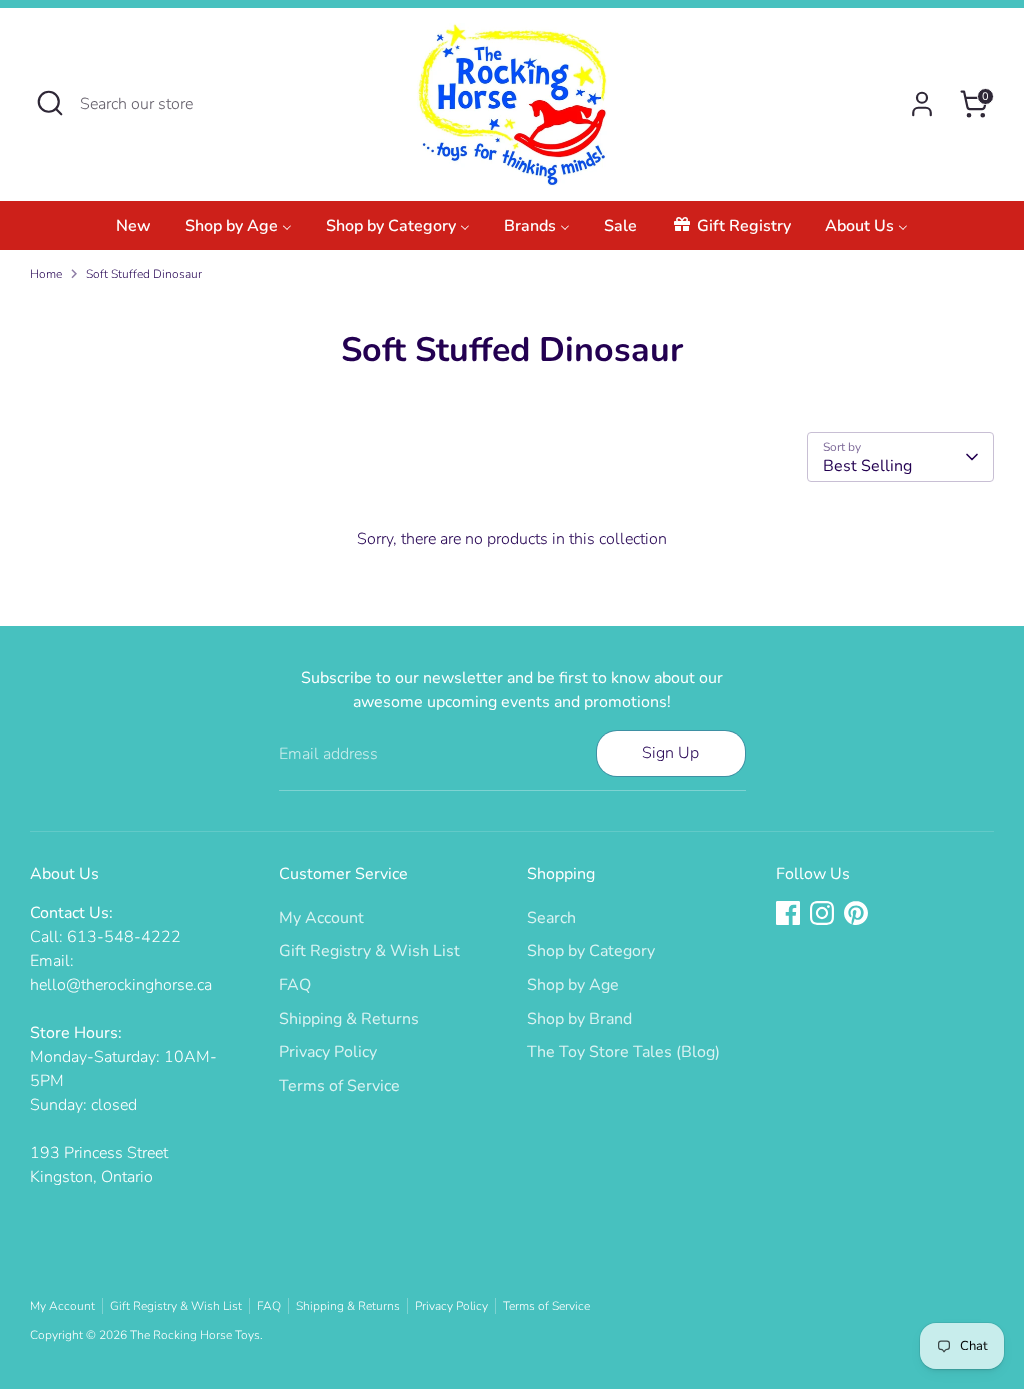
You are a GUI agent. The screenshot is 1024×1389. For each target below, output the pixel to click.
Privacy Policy (328, 1052)
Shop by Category (591, 951)
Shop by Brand (579, 1019)
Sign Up (670, 753)
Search (551, 918)
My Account (321, 918)
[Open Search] (50, 103)
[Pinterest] (856, 913)
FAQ (295, 985)
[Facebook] (788, 913)
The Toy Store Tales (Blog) (623, 1052)
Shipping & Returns (349, 1019)
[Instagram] (822, 913)
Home (46, 274)
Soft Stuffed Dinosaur (144, 274)
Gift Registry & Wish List (369, 951)
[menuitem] (133, 231)
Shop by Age (573, 985)
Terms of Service (339, 1086)
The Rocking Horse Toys (195, 1335)
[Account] (922, 104)
